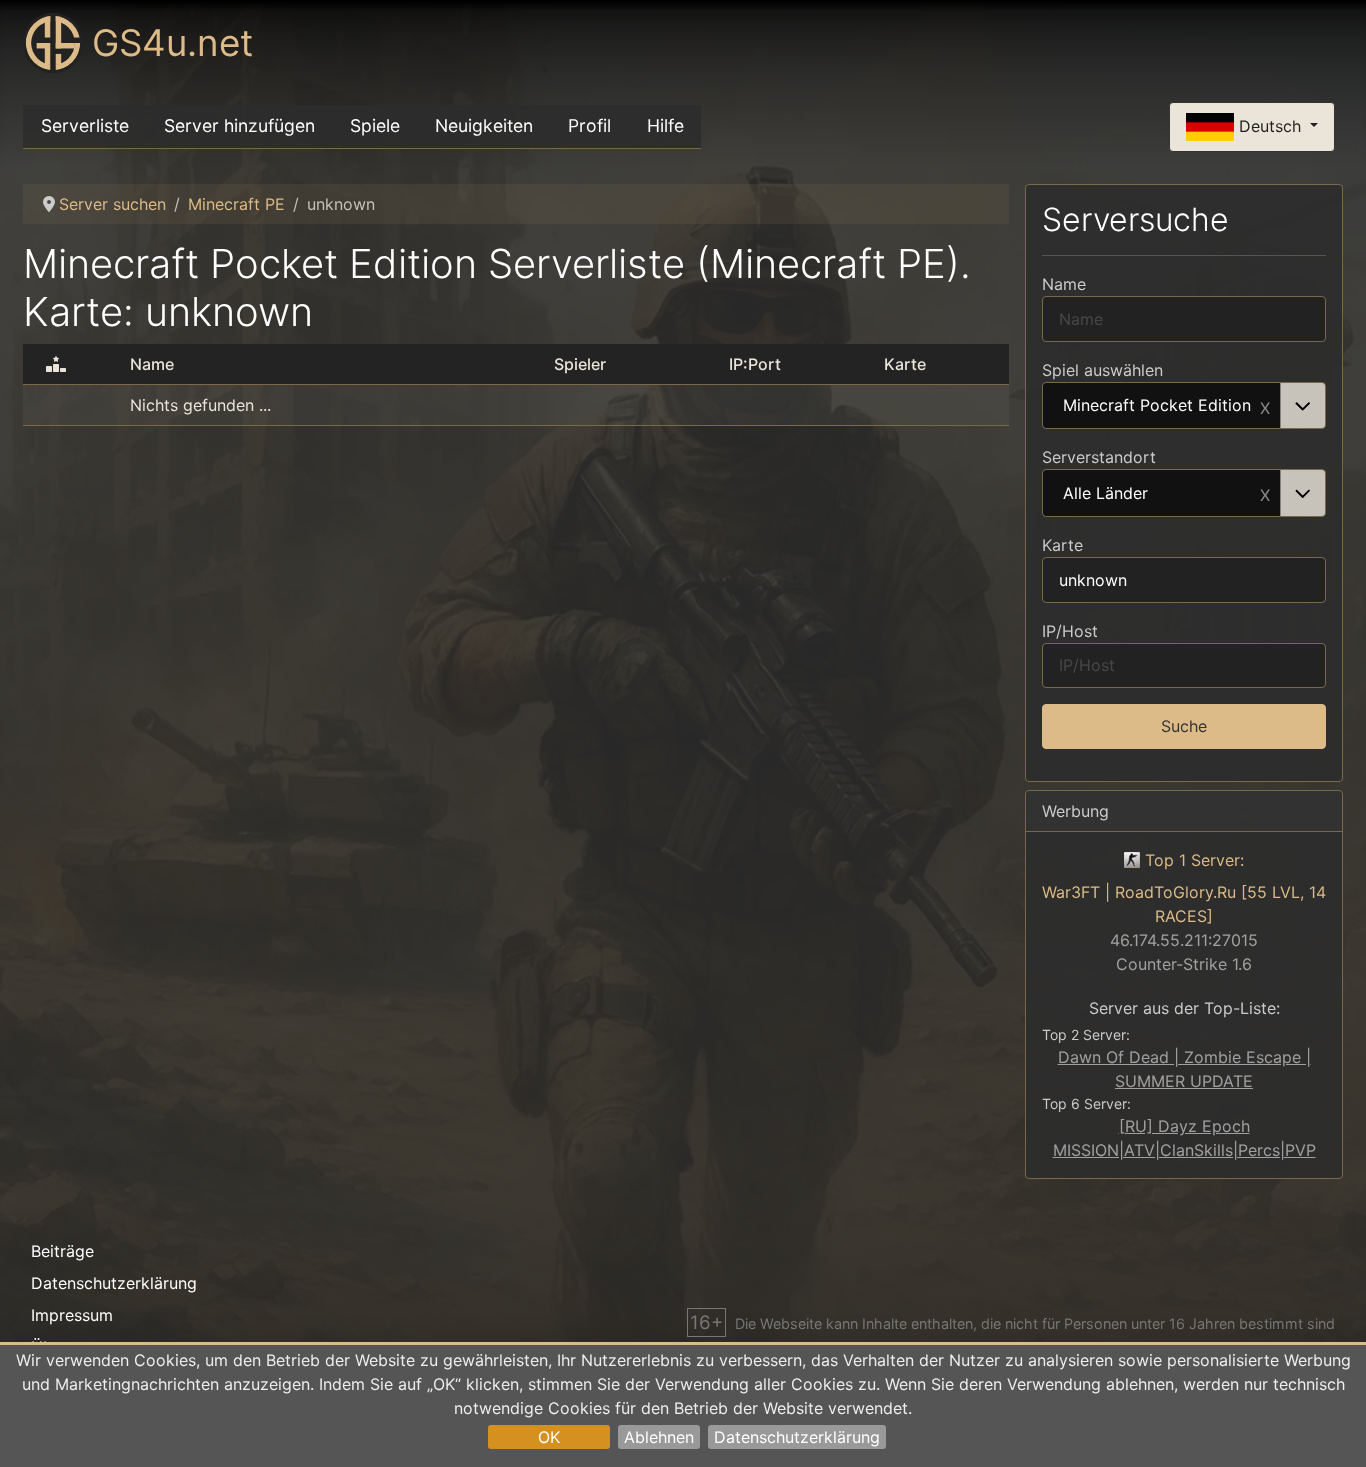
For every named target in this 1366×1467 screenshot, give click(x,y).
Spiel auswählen (1102, 370)
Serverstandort (1099, 457)
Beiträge (62, 1251)
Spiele (375, 125)
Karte (1062, 545)
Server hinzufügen (239, 125)
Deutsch (1270, 125)
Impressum (72, 1315)
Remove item (1265, 406)
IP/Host (1070, 631)
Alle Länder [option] (1105, 494)
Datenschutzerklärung (797, 1437)
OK (549, 1437)
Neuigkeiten (484, 125)
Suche (1184, 726)
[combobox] (1184, 406)
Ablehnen (659, 1437)
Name (1064, 284)
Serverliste (85, 125)
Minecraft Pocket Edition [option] (1157, 406)
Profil (589, 125)
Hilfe (665, 125)
